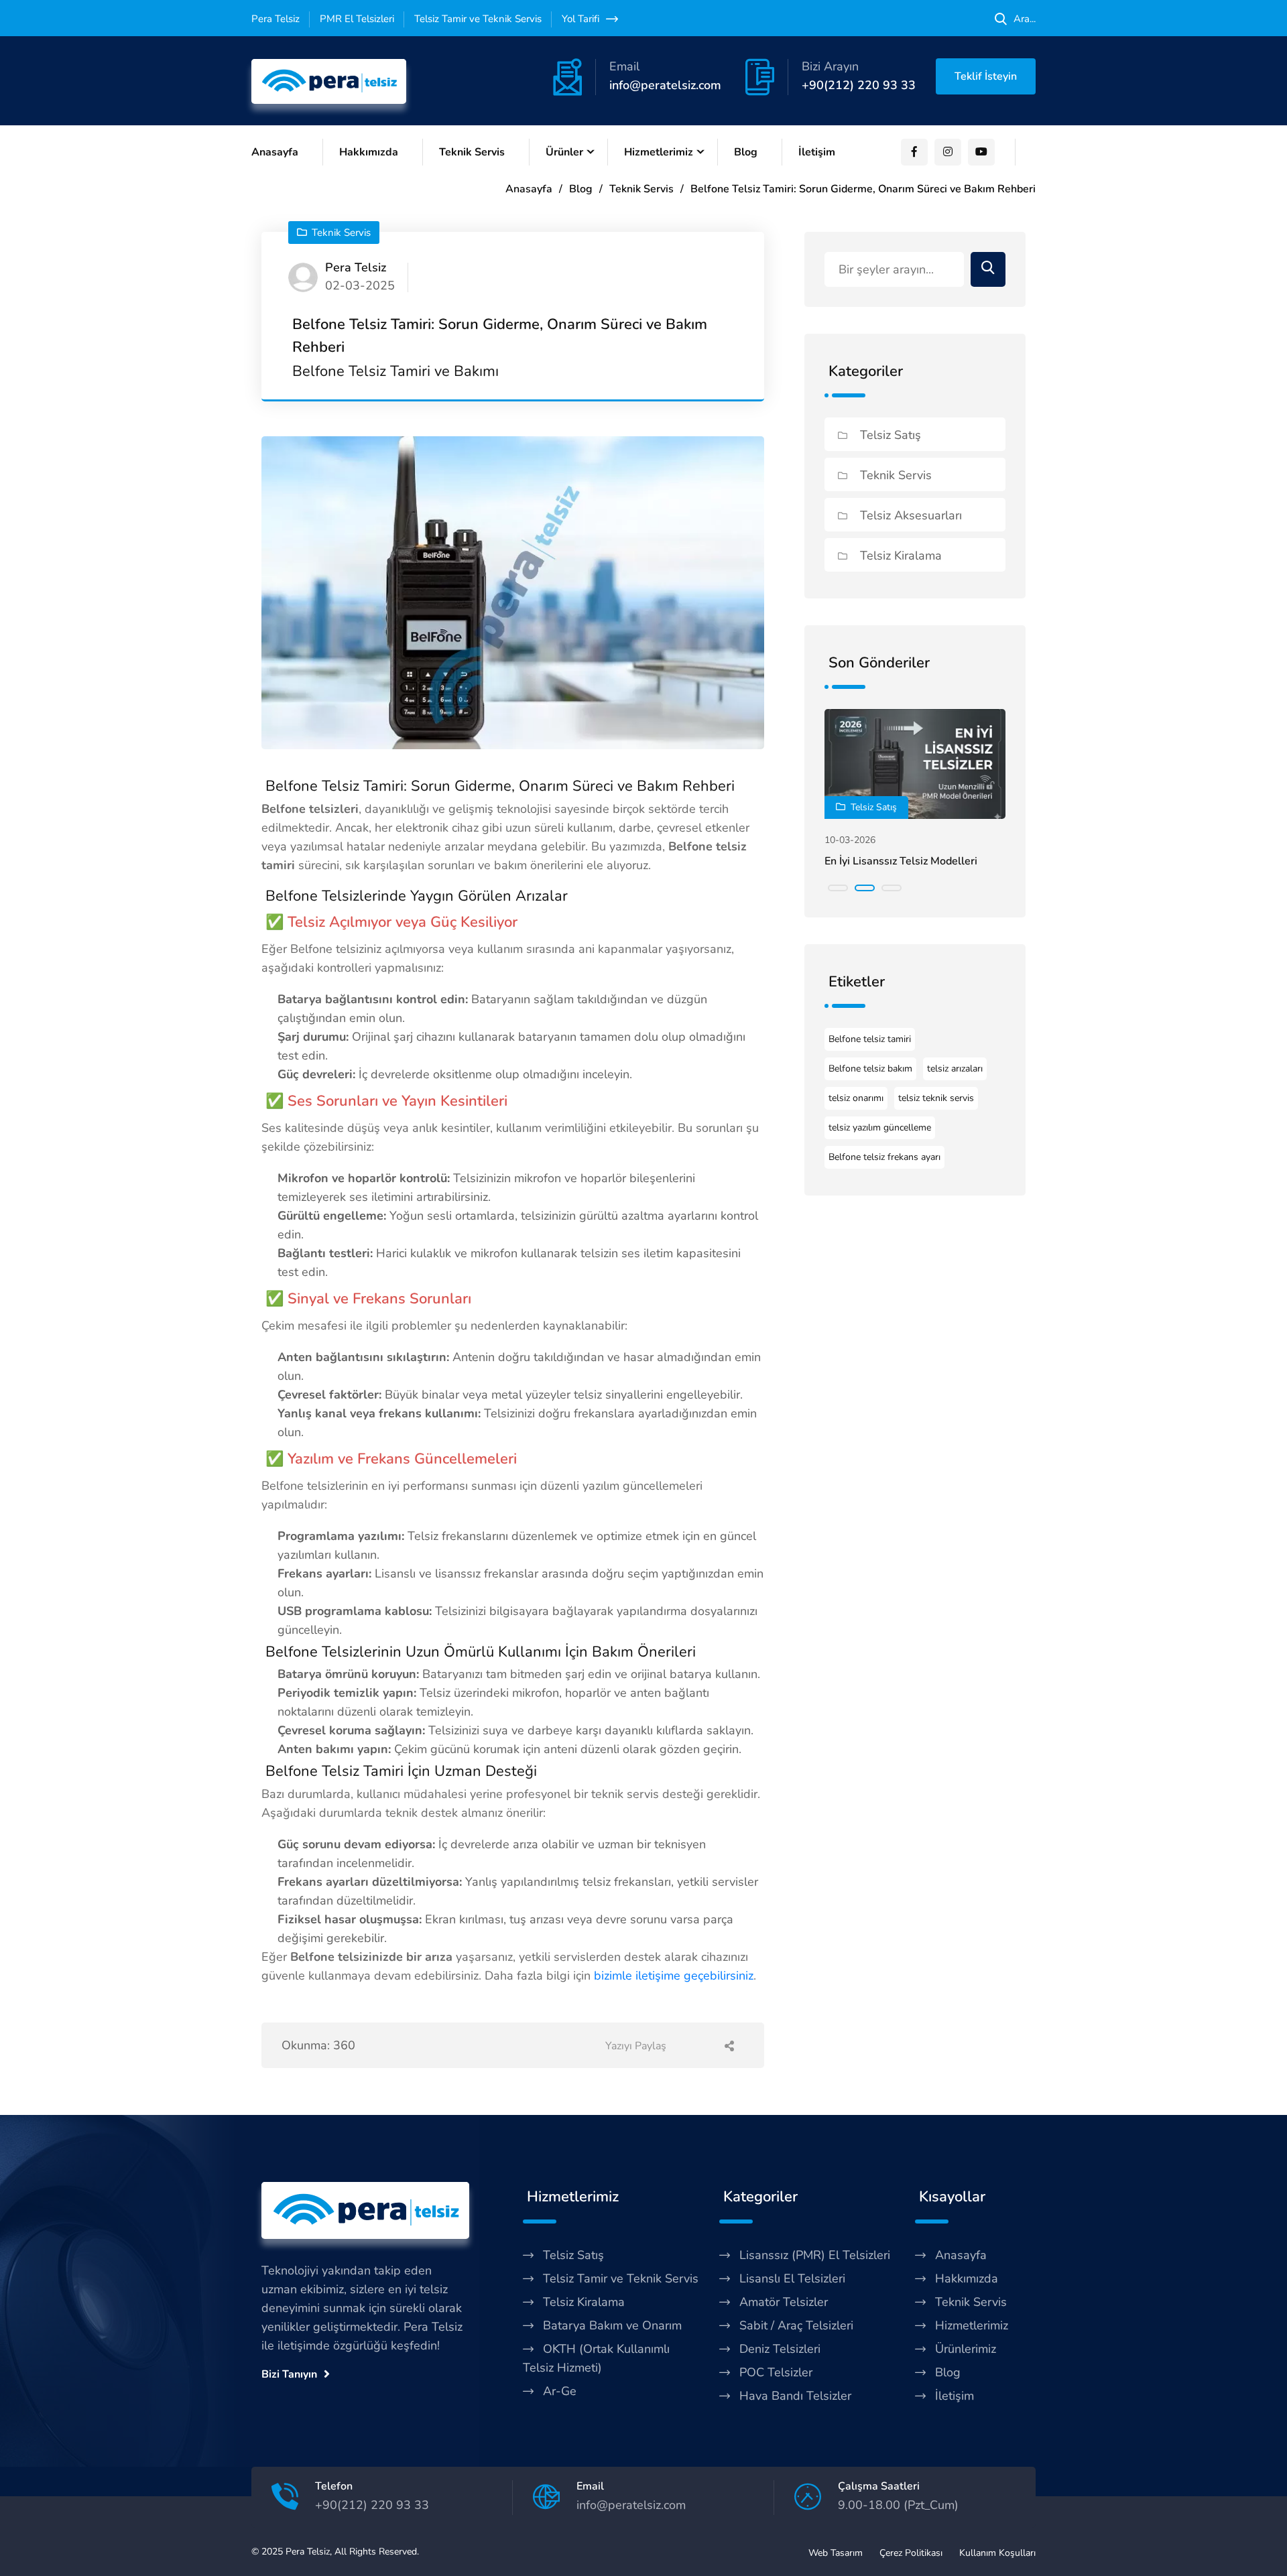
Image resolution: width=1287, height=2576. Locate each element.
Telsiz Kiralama (899, 556)
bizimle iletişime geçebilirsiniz (674, 1976)
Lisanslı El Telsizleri (792, 2278)
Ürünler (564, 152)
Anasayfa (275, 152)
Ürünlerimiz (966, 2349)
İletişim (817, 152)
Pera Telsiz (308, 2552)
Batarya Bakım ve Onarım (612, 2325)
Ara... (1025, 19)
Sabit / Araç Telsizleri (796, 2325)
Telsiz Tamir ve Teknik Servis (621, 2278)
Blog (746, 152)
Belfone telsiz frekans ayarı (884, 1157)
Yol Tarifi (580, 19)
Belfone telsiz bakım (870, 1069)
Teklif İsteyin (986, 76)
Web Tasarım (836, 2553)
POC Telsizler (776, 2372)
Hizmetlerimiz (659, 152)
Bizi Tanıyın (289, 2374)
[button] (838, 888)
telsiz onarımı (856, 1098)
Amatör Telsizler (784, 2302)
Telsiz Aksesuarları (909, 515)
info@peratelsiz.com (665, 85)
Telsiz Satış (889, 435)
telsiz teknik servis (936, 1098)
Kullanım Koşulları (997, 2553)
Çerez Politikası (911, 2553)
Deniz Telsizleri (780, 2349)
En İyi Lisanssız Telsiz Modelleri (901, 861)
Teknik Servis (472, 152)
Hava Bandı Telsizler (795, 2396)
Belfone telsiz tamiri (870, 1039)
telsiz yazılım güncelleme (880, 1128)
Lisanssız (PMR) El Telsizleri (815, 2255)
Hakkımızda (369, 152)
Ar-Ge (560, 2391)
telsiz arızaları (955, 1069)
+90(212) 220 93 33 (859, 85)
